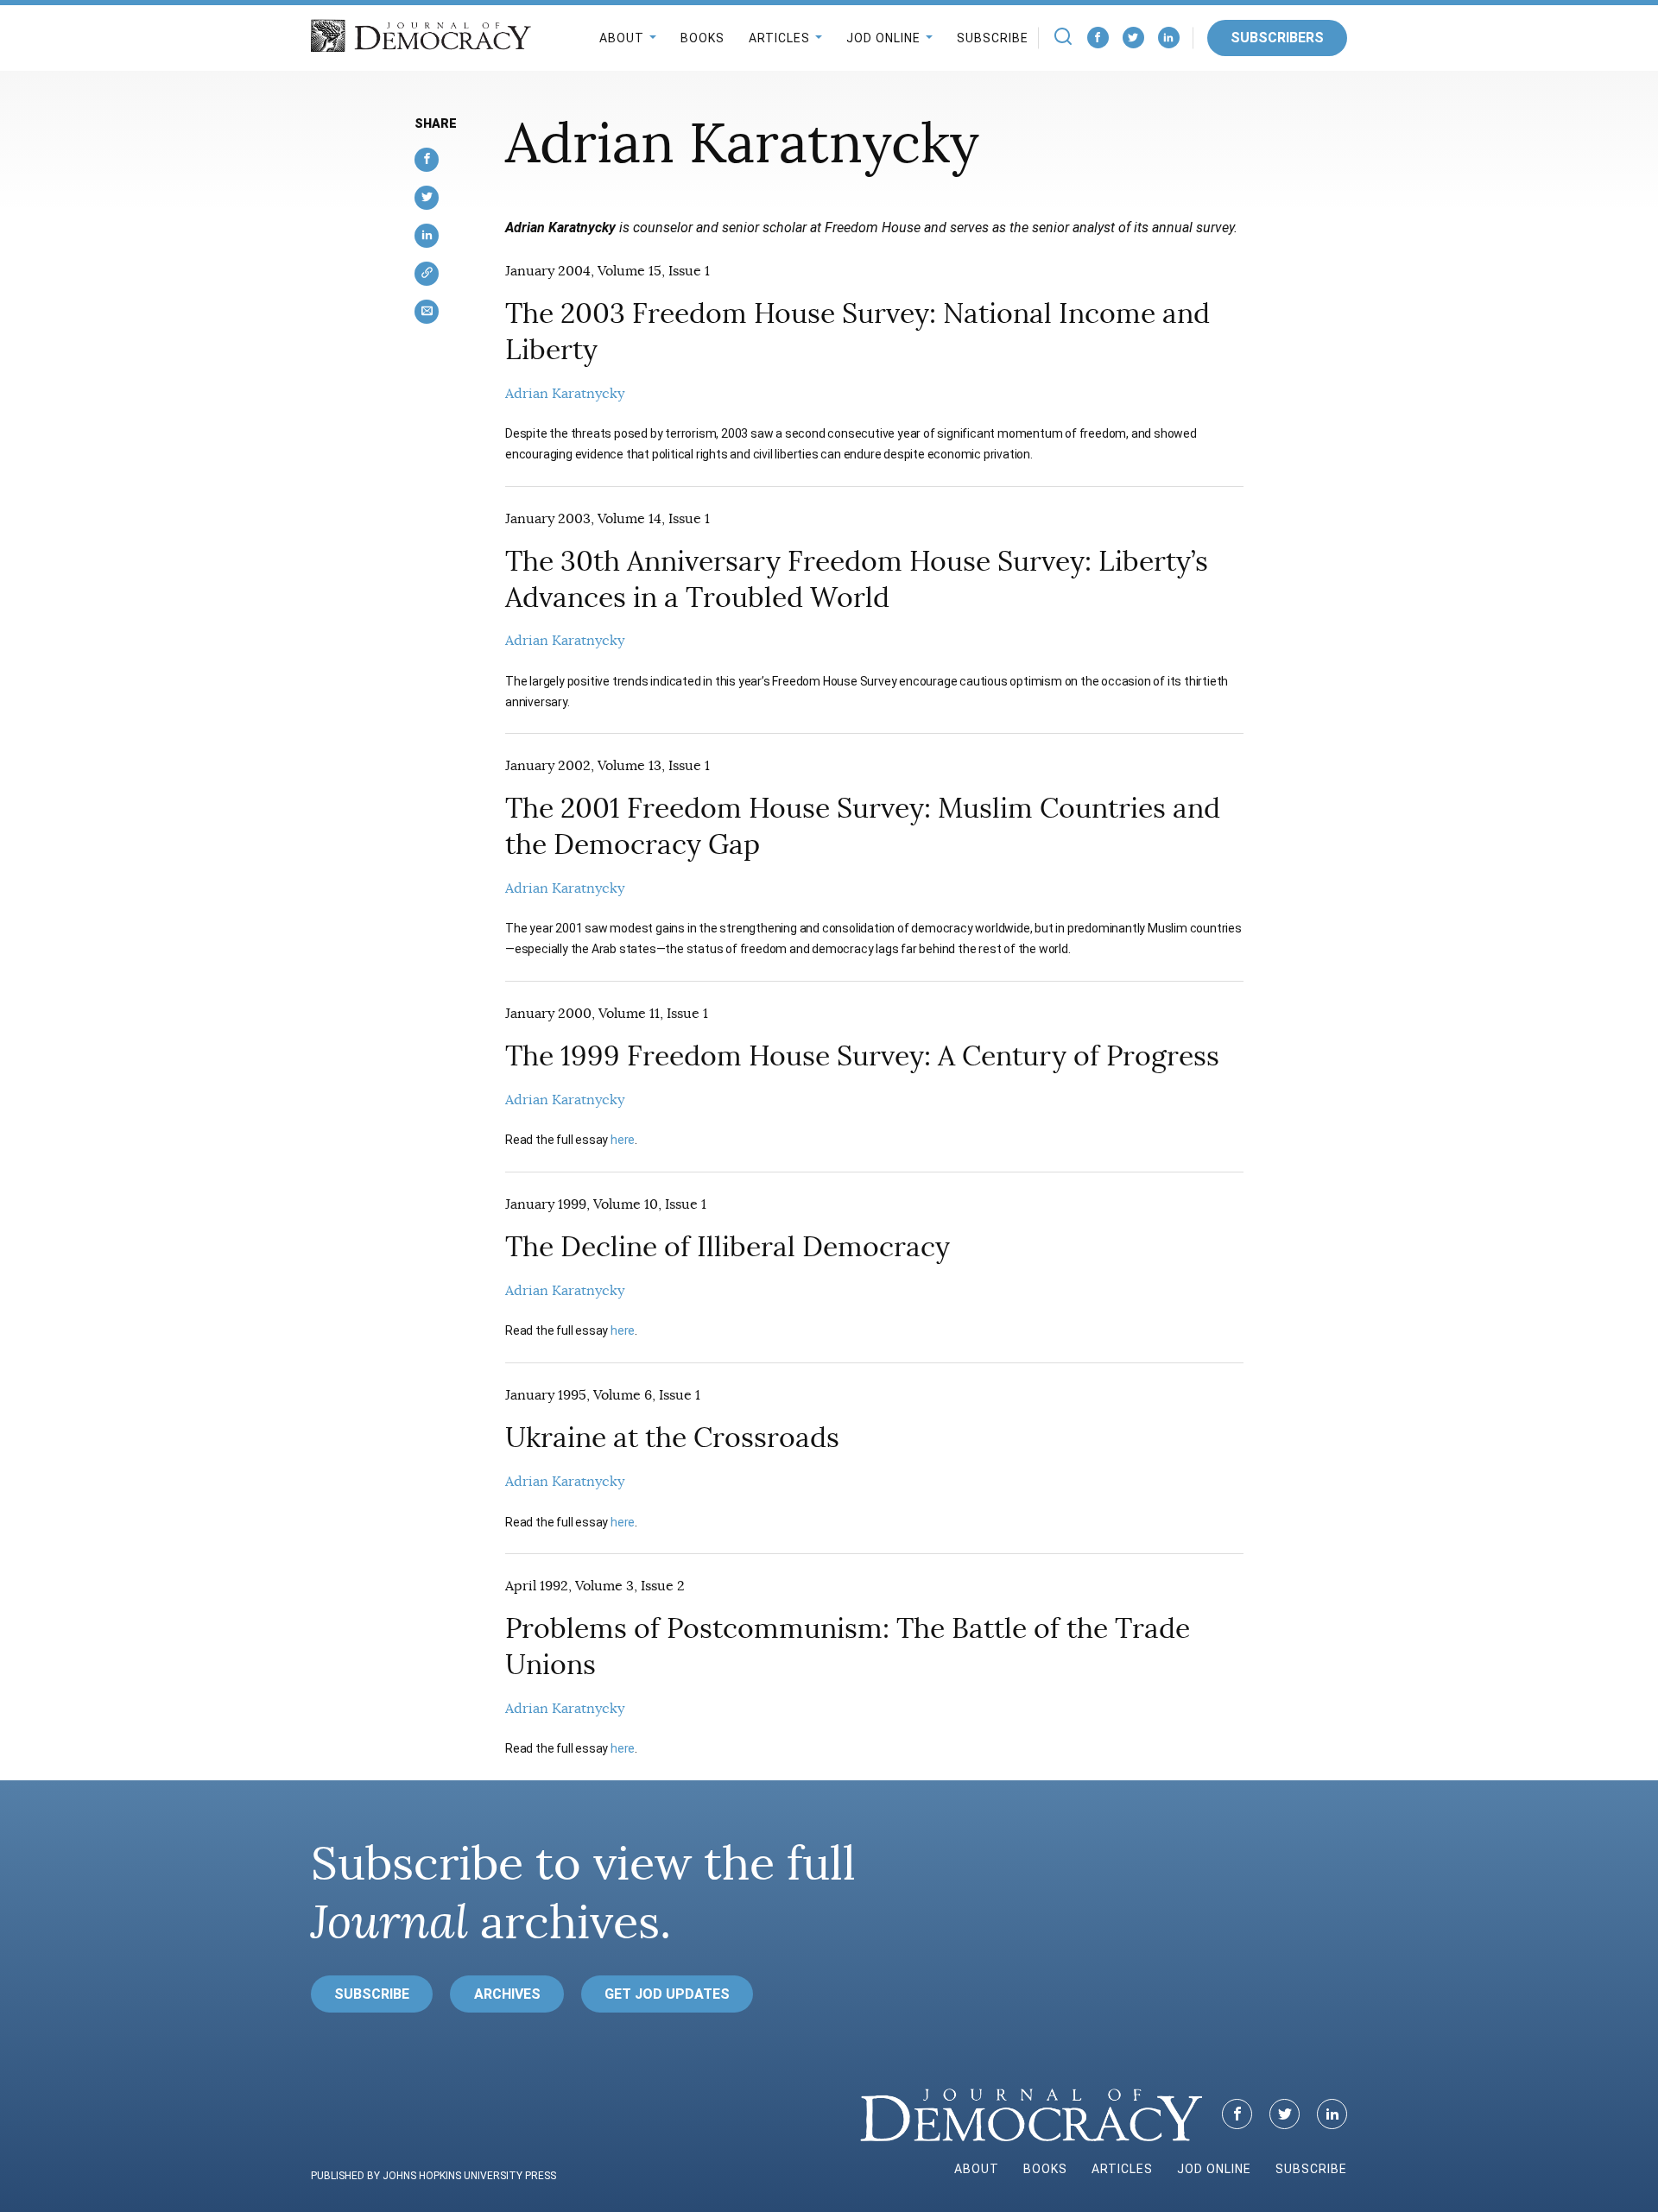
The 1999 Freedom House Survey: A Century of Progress (862, 1056)
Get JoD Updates (667, 1994)
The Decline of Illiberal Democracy (728, 1247)
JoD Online (883, 38)
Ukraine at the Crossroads (672, 1438)
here (623, 1140)
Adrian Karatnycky (565, 394)
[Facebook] (1098, 38)
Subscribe (993, 38)
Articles (779, 38)
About (622, 38)
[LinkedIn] (1169, 38)
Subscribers (1277, 38)
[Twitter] (1133, 38)
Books (702, 38)
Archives (507, 1994)
